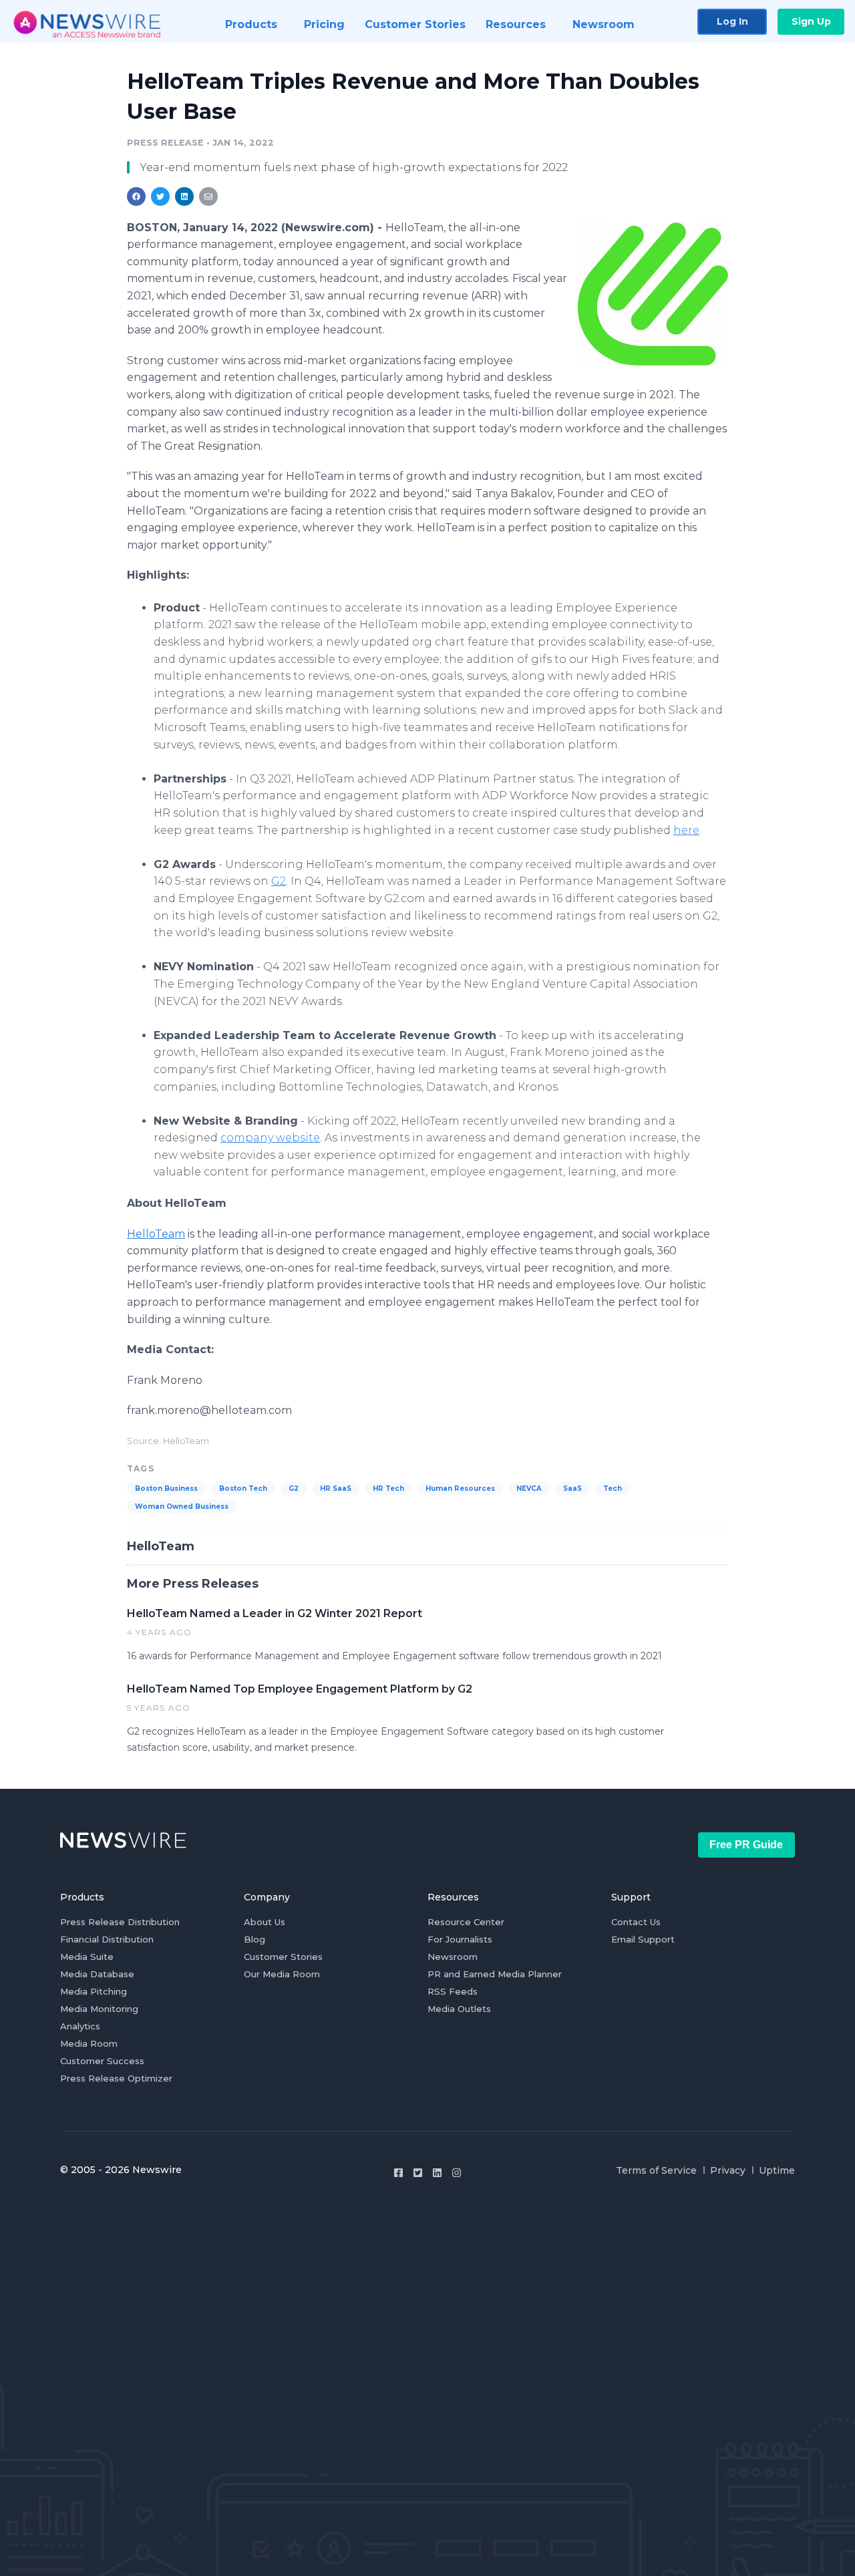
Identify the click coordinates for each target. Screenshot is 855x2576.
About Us (265, 1922)
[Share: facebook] (136, 196)
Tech (613, 1488)
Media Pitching (94, 1991)
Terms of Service (656, 2170)
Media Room (89, 2043)
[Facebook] (398, 2173)
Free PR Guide (746, 1845)
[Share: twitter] (160, 196)
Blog (254, 1939)
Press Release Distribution (120, 1922)
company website (270, 1138)
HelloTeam (156, 1234)
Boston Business (166, 1488)
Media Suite (87, 1957)
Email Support (643, 1939)
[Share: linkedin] (185, 196)
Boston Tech (243, 1488)
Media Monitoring (99, 2009)
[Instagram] (457, 2173)
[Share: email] (208, 196)
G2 (279, 881)
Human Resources (460, 1488)
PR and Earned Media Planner (495, 1974)
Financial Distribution (107, 1939)
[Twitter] (418, 2173)
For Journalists (460, 1939)
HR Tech (388, 1488)
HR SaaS (336, 1488)
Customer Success (102, 2061)
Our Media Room (282, 1974)
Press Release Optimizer (116, 2078)
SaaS (572, 1488)
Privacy (728, 2170)
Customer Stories (283, 1957)
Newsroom (453, 1957)
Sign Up (811, 21)
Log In (732, 21)
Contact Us (636, 1922)
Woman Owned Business (182, 1507)
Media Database (97, 1974)
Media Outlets (459, 2009)
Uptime (777, 2170)
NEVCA (529, 1488)
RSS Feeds (453, 1991)
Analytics (80, 2026)
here (686, 830)
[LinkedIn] (437, 2173)
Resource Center (466, 1922)
